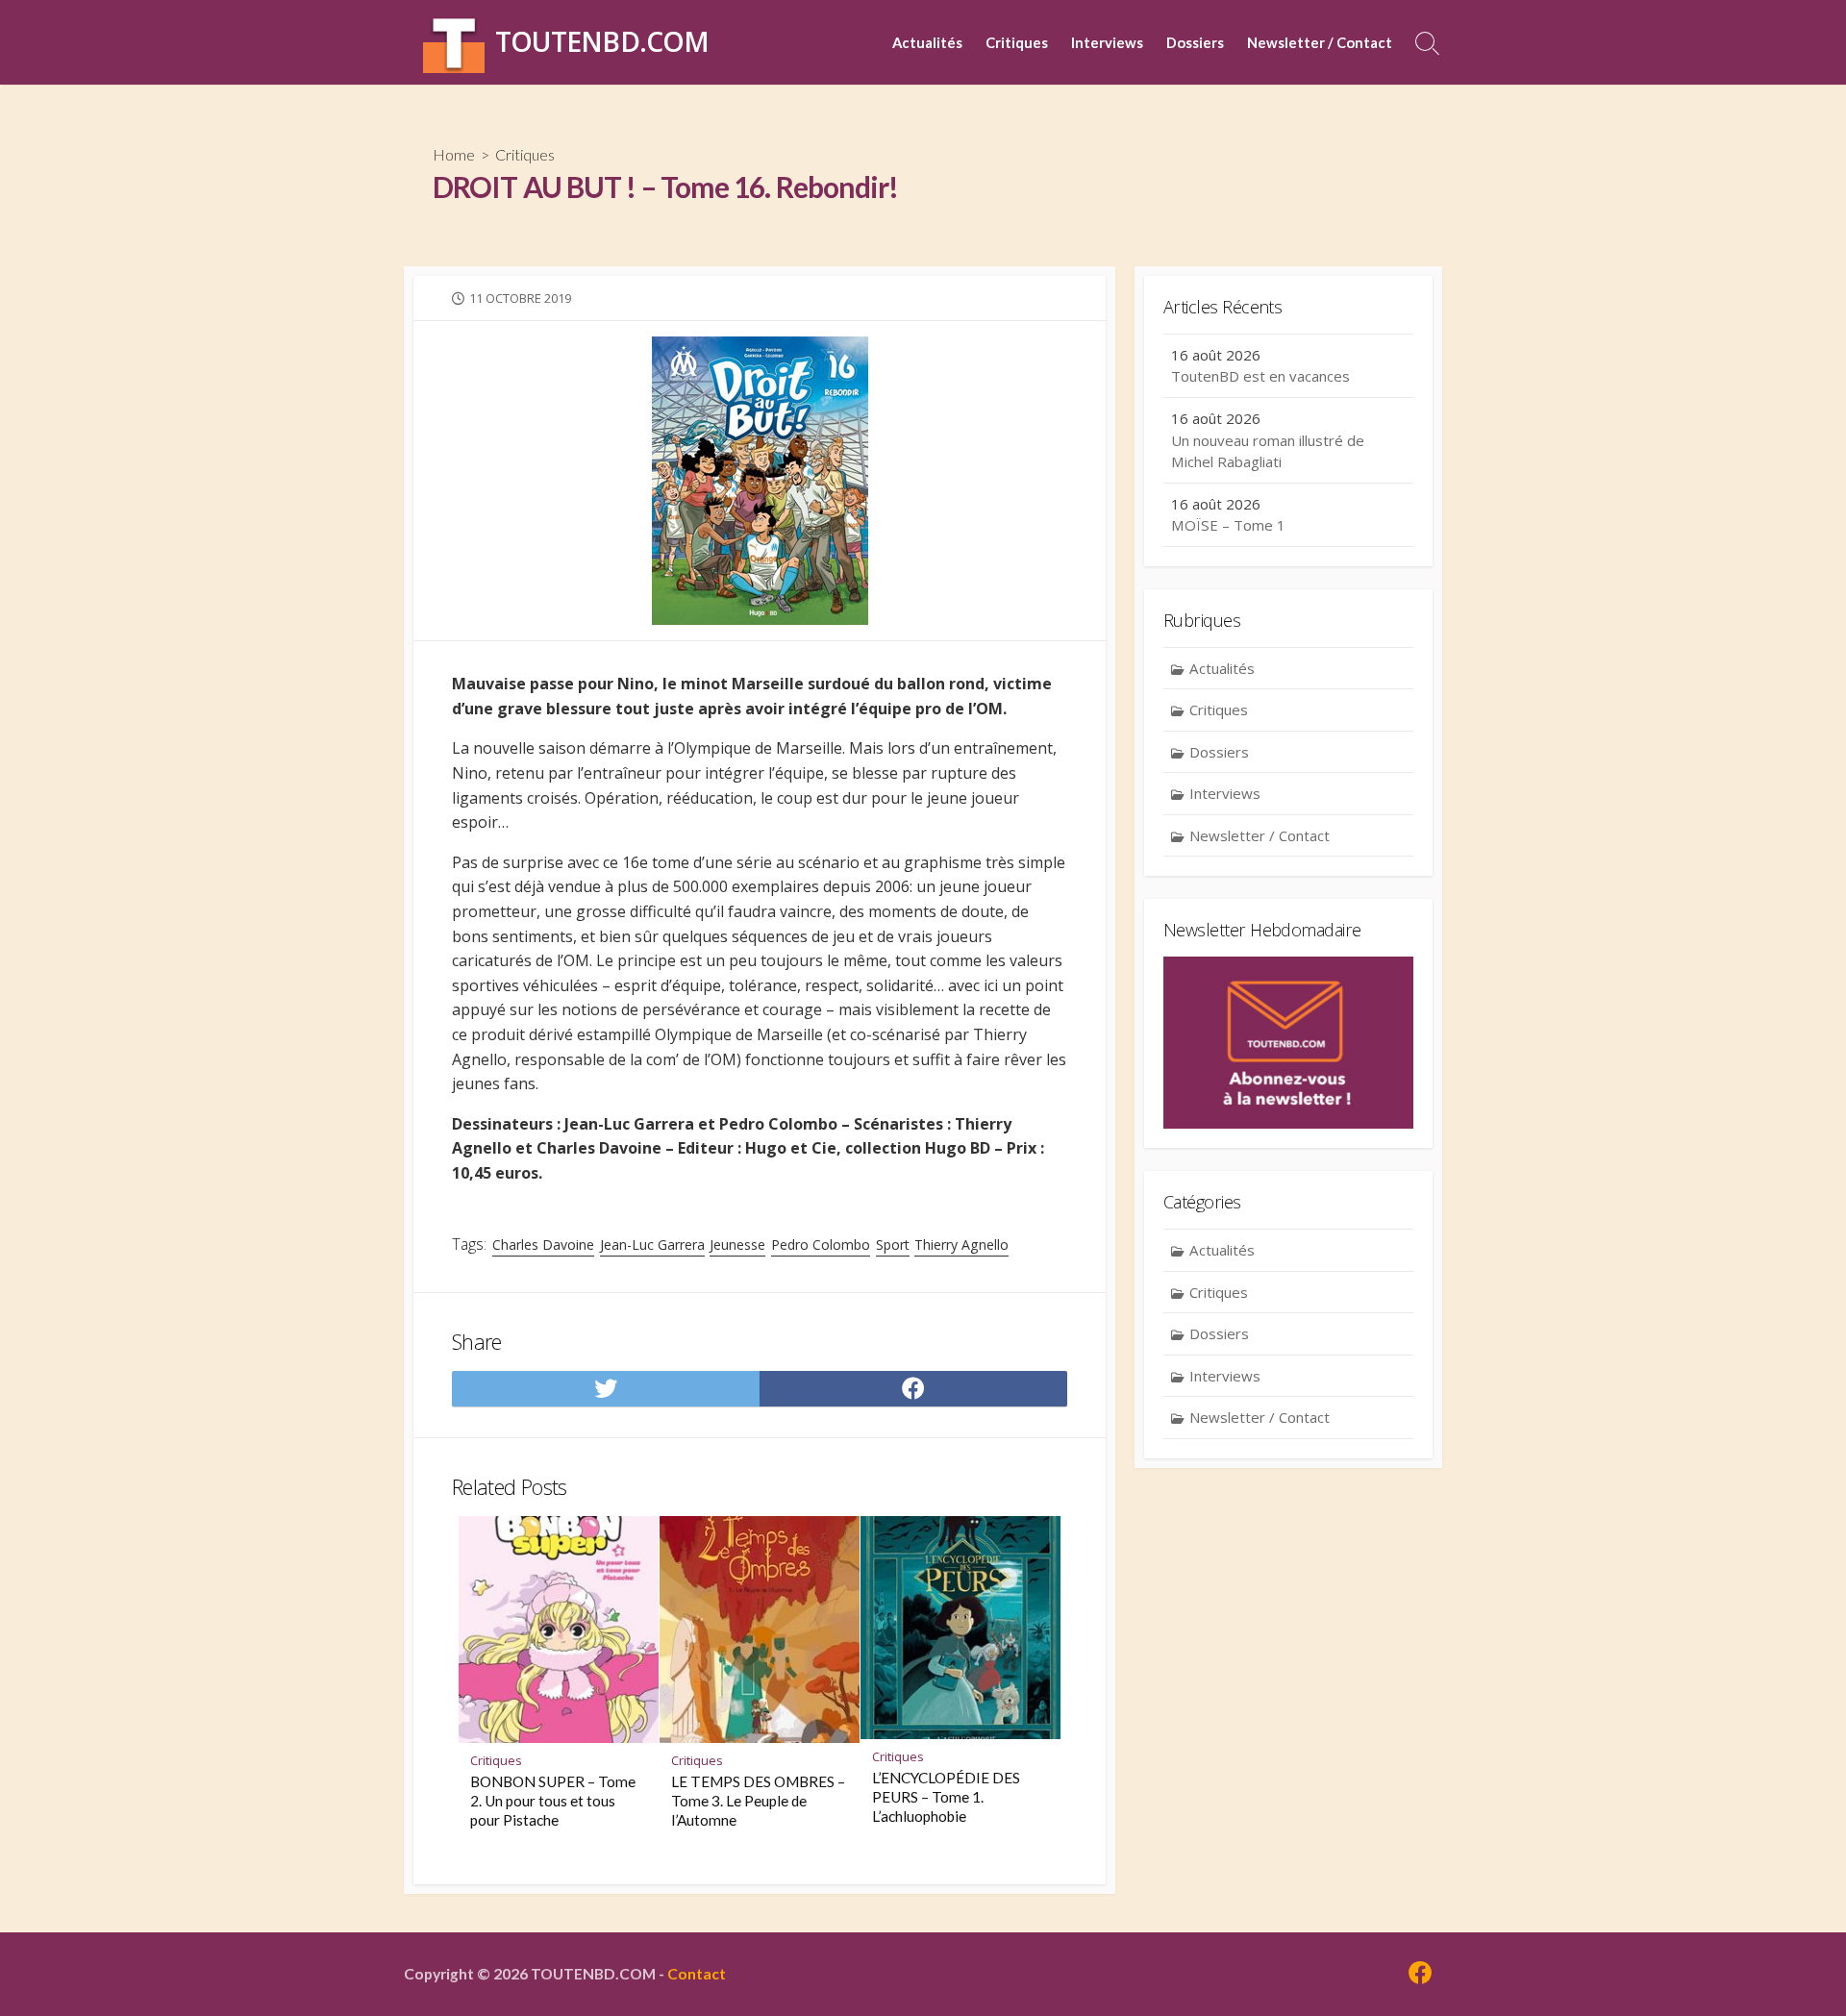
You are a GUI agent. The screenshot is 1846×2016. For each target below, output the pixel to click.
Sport (893, 1244)
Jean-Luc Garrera (652, 1244)
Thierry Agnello (961, 1244)
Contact (697, 1974)
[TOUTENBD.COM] (454, 42)
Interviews (1107, 42)
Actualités (927, 42)
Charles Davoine (543, 1244)
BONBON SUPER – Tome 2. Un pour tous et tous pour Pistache (553, 1801)
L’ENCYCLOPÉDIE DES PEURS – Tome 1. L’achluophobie (946, 1797)
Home (454, 154)
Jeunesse (737, 1244)
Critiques (1017, 42)
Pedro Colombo (821, 1244)
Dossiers (1195, 42)
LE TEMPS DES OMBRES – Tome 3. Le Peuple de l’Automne (758, 1801)
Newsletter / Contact (1320, 42)
